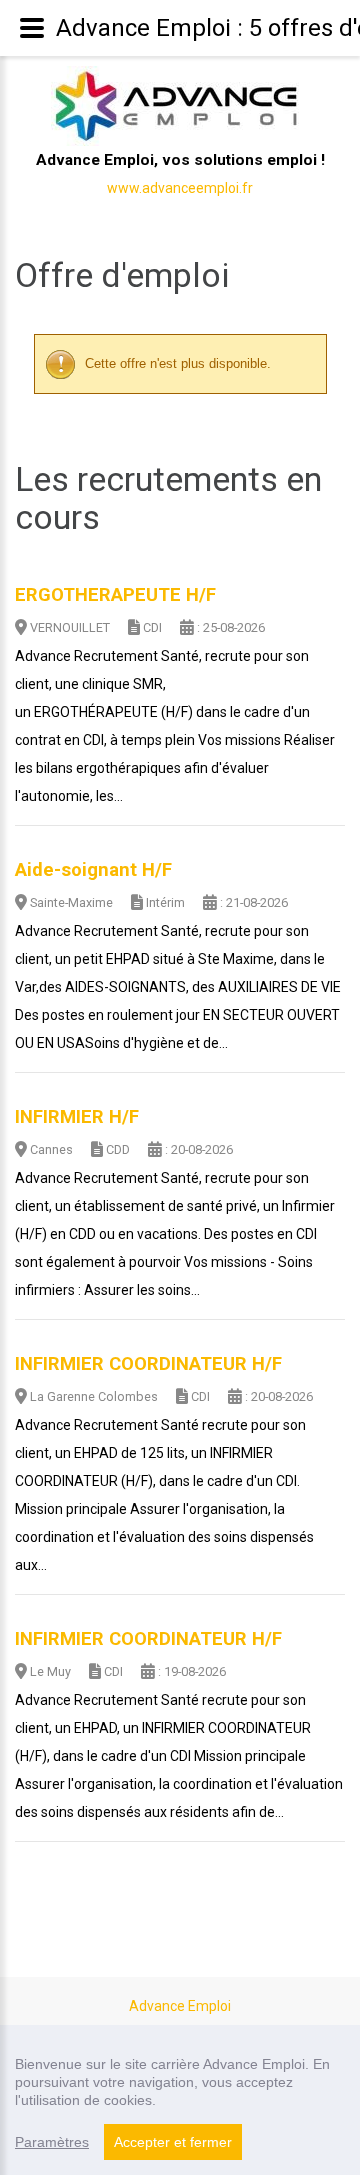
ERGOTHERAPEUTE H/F (115, 595)
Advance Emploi (180, 2006)
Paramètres (52, 2142)
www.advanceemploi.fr (180, 188)
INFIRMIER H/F (77, 1117)
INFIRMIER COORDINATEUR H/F (148, 1364)
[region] (180, 2100)
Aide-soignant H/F (93, 870)
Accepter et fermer (173, 2142)
